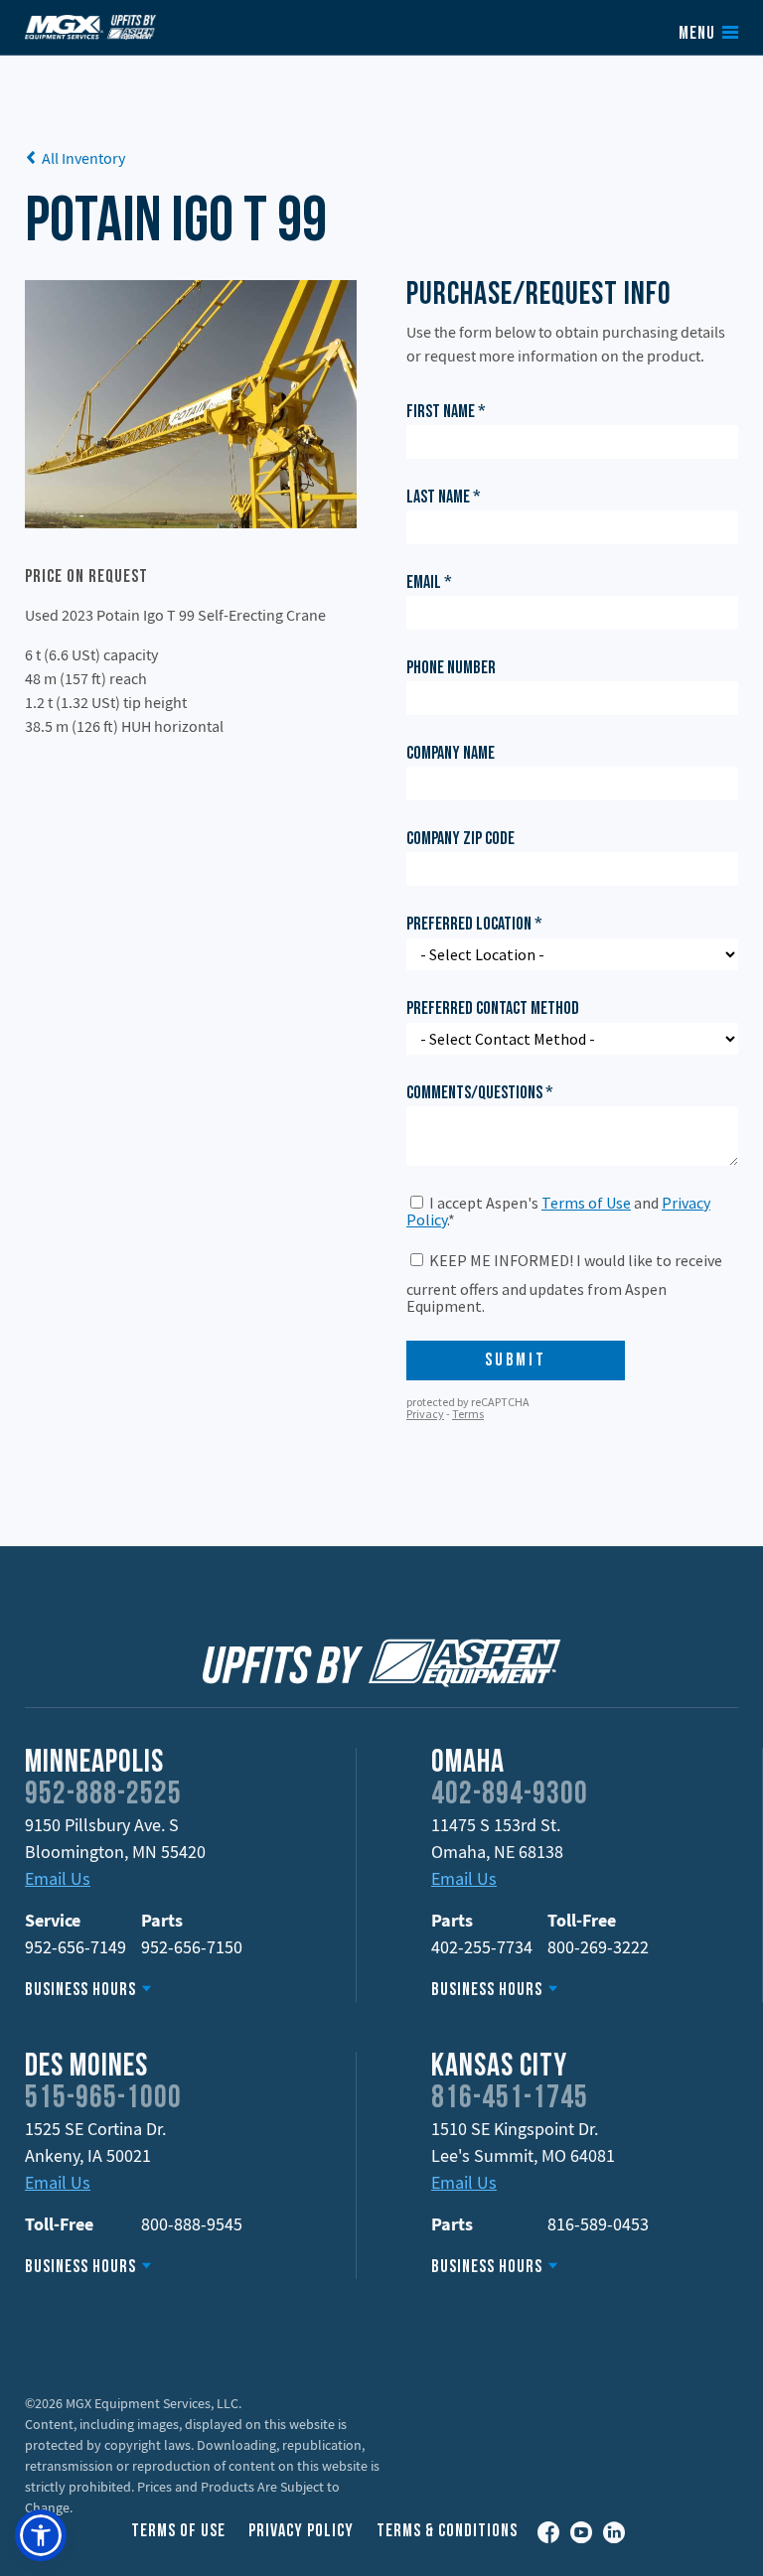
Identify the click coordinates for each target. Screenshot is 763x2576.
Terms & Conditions (447, 2532)
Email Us (58, 1878)
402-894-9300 (510, 1795)
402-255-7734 (482, 1947)
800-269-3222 (598, 1947)
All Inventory (83, 158)
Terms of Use (178, 2532)
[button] (41, 2535)
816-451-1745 (510, 2099)
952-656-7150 (192, 1947)
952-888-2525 (103, 1795)
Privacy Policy (301, 2532)
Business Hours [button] (80, 1991)
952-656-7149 (76, 1947)
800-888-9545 (192, 2224)
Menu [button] (697, 35)
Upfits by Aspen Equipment (90, 27)
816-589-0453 (598, 2224)
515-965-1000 (103, 2099)
